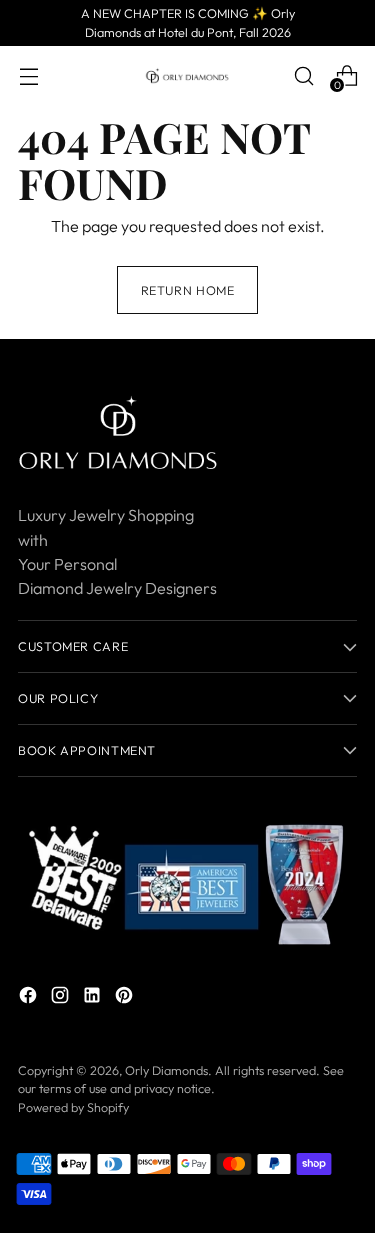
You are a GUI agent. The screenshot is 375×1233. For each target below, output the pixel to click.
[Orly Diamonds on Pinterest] (126, 998)
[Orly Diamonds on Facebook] (30, 998)
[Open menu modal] (28, 75)
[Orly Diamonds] (188, 76)
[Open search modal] (303, 75)
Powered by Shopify (73, 1107)
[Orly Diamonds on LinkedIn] (94, 998)
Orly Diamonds (166, 1070)
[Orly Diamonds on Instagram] (62, 998)
